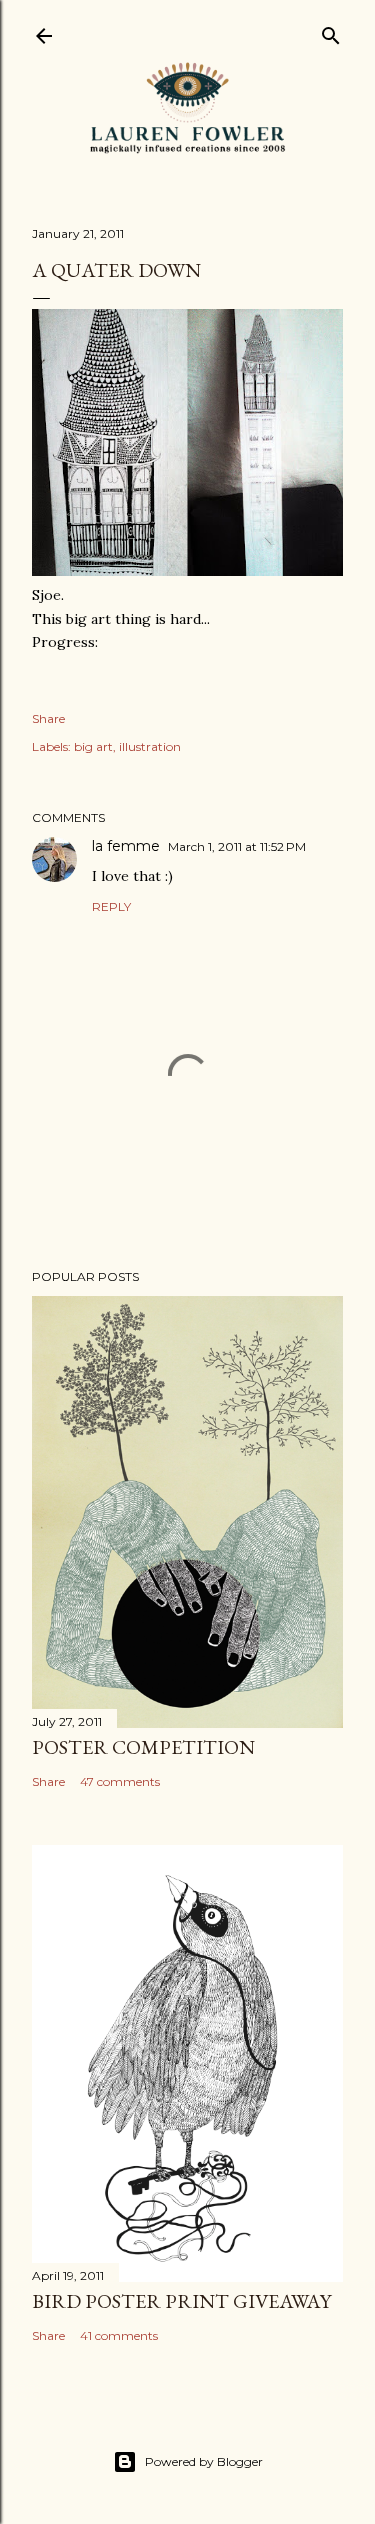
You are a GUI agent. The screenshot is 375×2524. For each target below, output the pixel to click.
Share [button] (48, 718)
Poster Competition (143, 1747)
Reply (111, 906)
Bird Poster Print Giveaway (181, 2301)
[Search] (331, 31)
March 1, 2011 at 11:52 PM (237, 846)
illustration (150, 746)
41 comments (119, 2335)
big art (93, 746)
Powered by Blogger (204, 2461)
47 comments (120, 1781)
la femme (126, 846)
